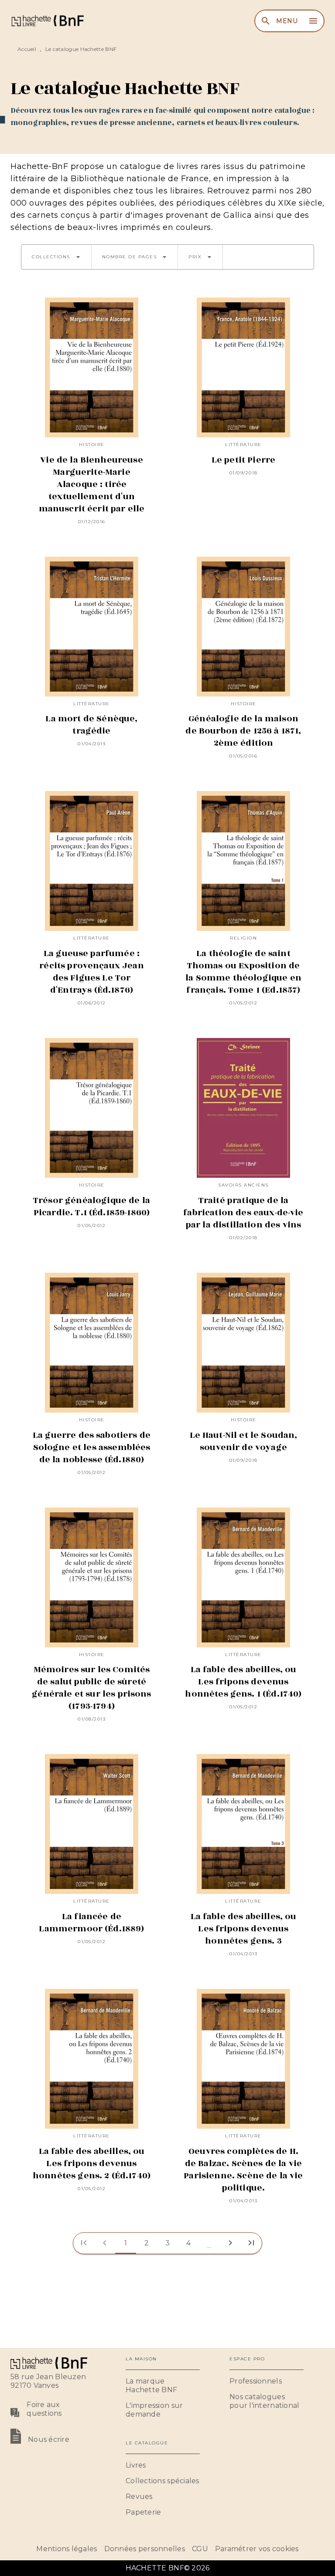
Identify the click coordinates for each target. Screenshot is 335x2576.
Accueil (27, 49)
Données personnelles (145, 2549)
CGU (200, 2549)
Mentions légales (67, 2549)
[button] (56, 257)
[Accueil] (47, 21)
